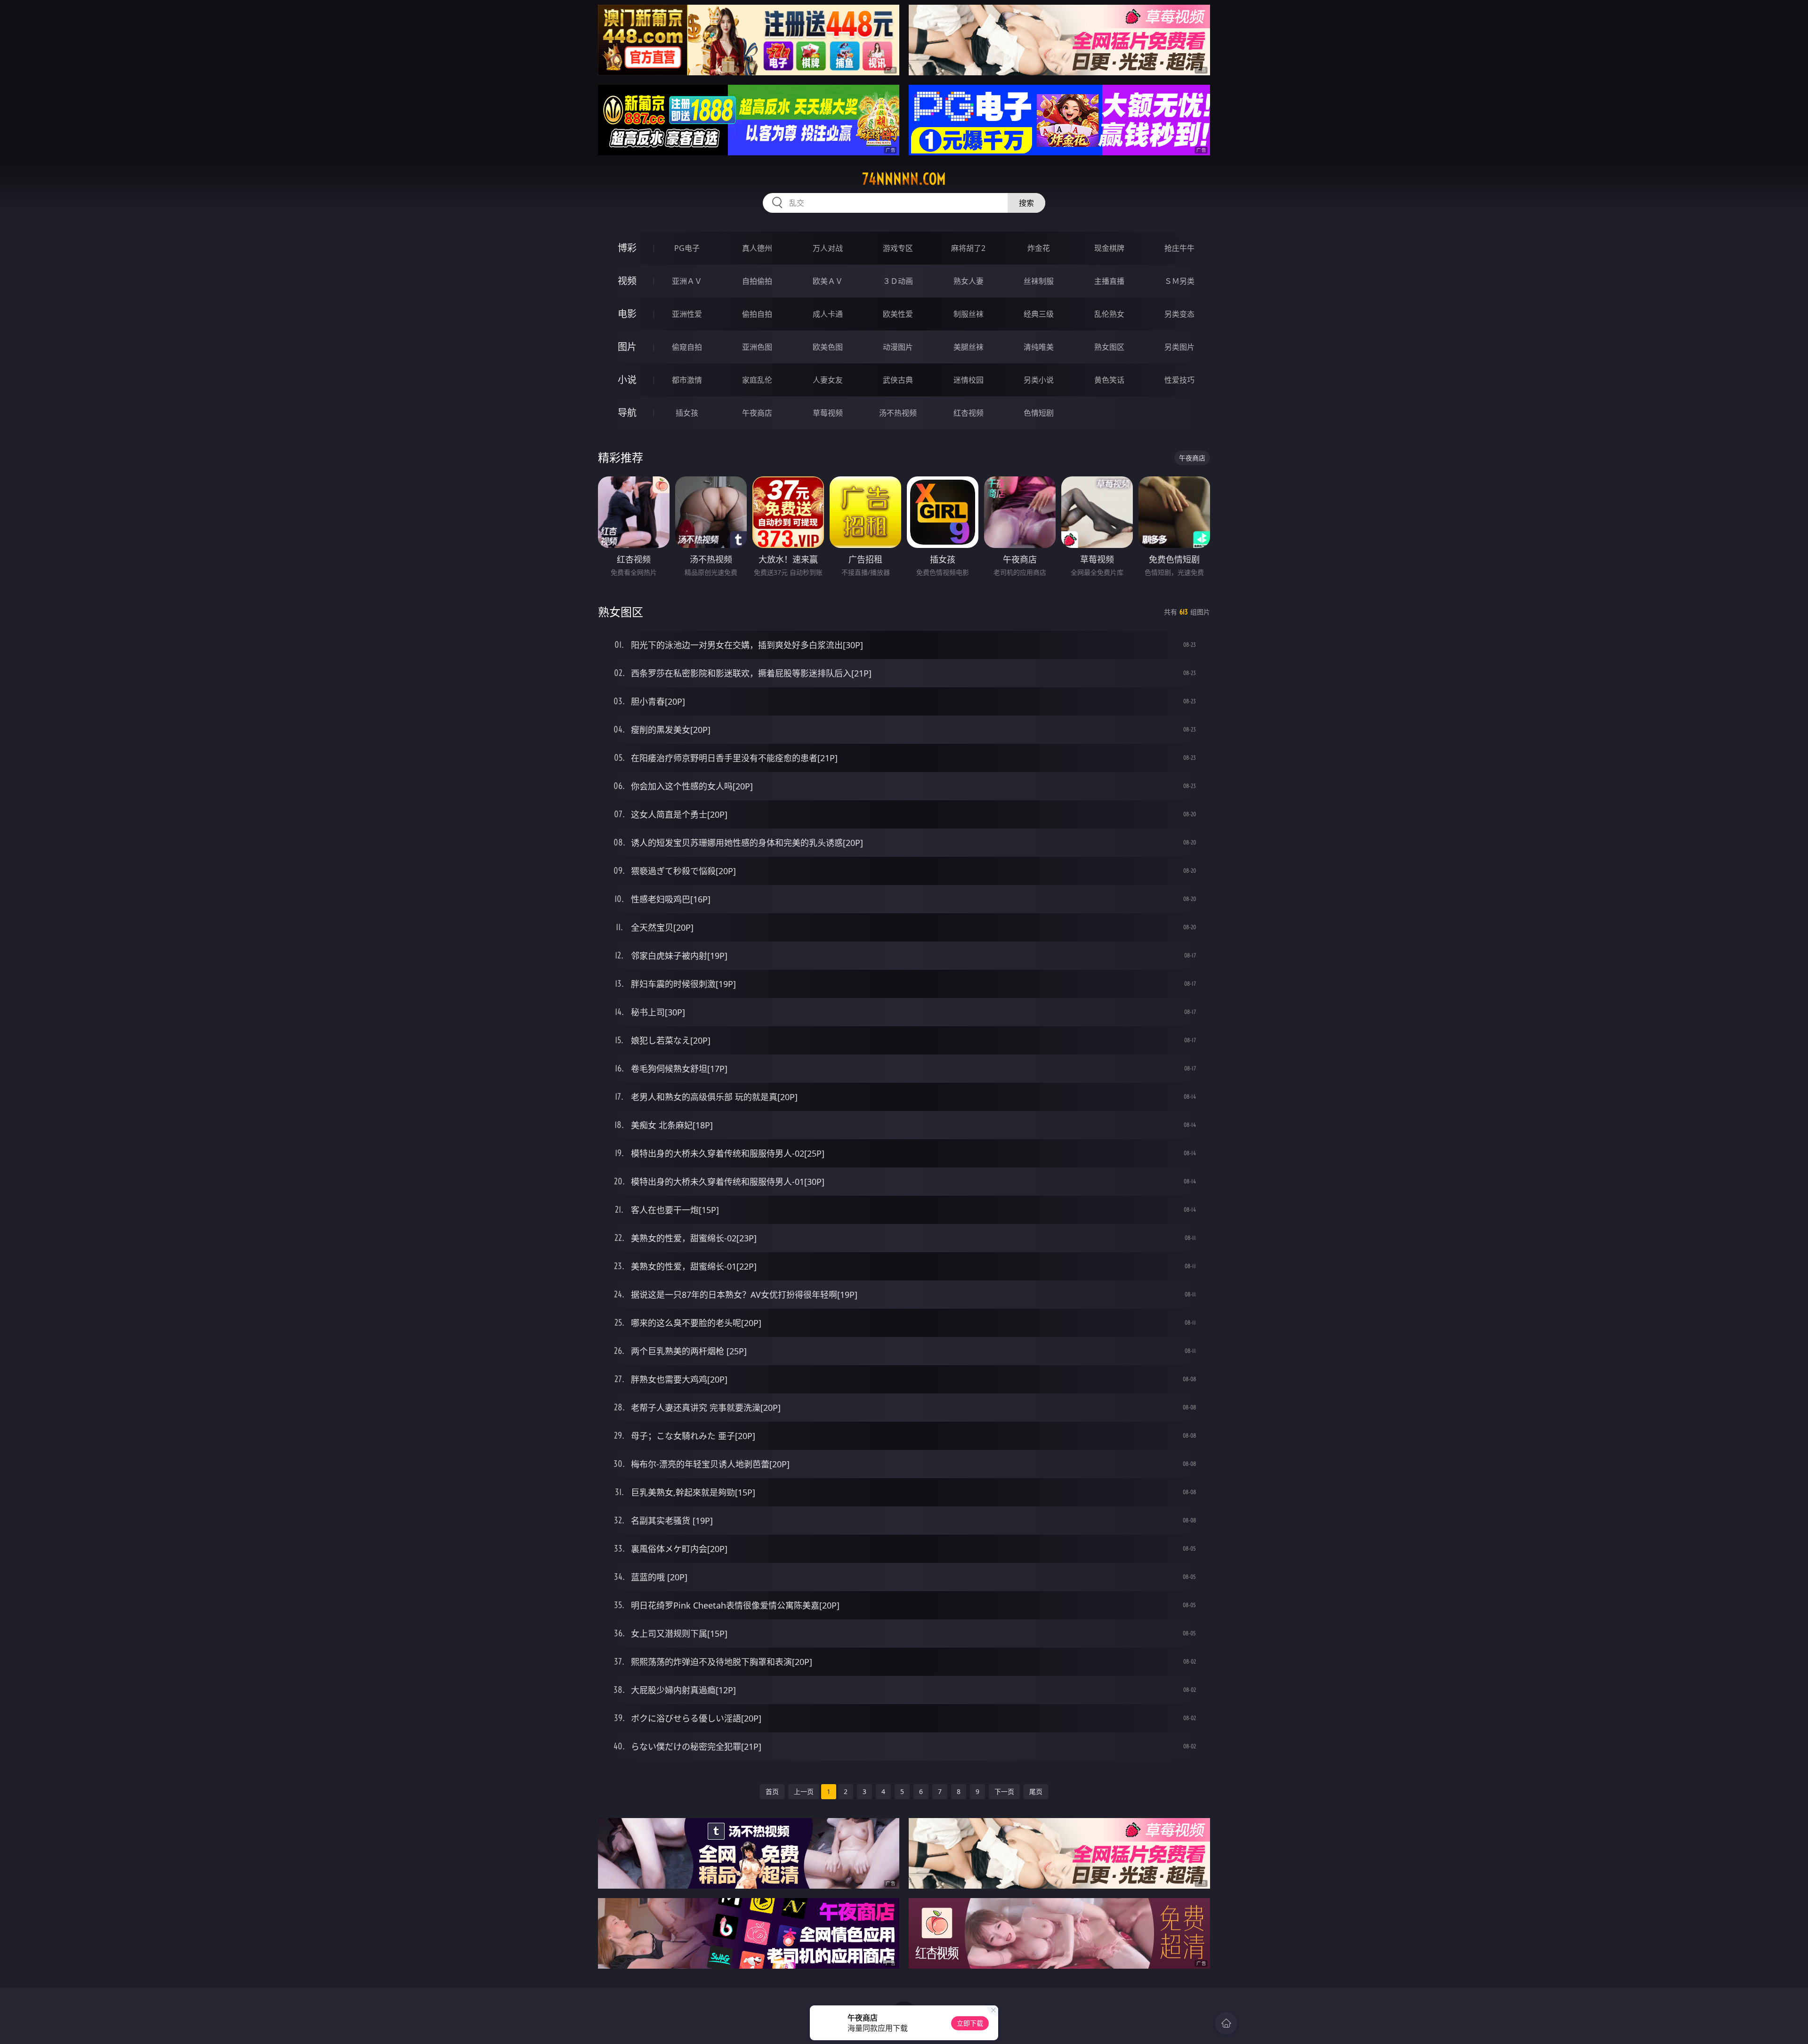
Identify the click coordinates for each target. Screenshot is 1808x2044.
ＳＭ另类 (1179, 281)
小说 (627, 380)
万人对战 (828, 248)
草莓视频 (828, 413)
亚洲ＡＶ (687, 281)
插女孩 (687, 413)
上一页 (804, 1791)
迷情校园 (969, 380)
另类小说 (1039, 380)
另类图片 (1179, 347)
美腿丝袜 (969, 347)
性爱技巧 (1179, 380)
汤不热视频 (898, 413)
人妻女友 (828, 380)
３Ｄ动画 (898, 281)
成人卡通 (828, 314)
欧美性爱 (898, 314)
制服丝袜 (969, 314)
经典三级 (1039, 314)
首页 (772, 1791)
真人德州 (757, 248)
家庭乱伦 (757, 380)
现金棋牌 (1109, 248)
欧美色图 (828, 347)
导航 (627, 413)
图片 (627, 347)
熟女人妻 (969, 281)
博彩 (627, 248)
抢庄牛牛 (1179, 248)
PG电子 (687, 248)
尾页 (1036, 1791)
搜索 (1026, 203)
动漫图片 (898, 347)
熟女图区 (1109, 347)
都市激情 (687, 380)
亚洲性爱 (687, 314)
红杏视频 (969, 413)
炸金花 (1039, 248)
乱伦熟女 (1109, 314)
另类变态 (1179, 314)
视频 (627, 281)
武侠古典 (898, 380)
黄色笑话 (1109, 380)
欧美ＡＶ (828, 281)
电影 (627, 314)
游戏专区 (898, 248)
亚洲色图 (757, 347)
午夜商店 (757, 413)
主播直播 (1109, 281)
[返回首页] (1226, 2023)
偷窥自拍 (687, 347)
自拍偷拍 (757, 281)
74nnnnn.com (904, 179)
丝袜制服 (1039, 281)
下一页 (1004, 1791)
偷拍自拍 (757, 314)
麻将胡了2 (968, 248)
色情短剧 (1039, 413)
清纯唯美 (1039, 347)
